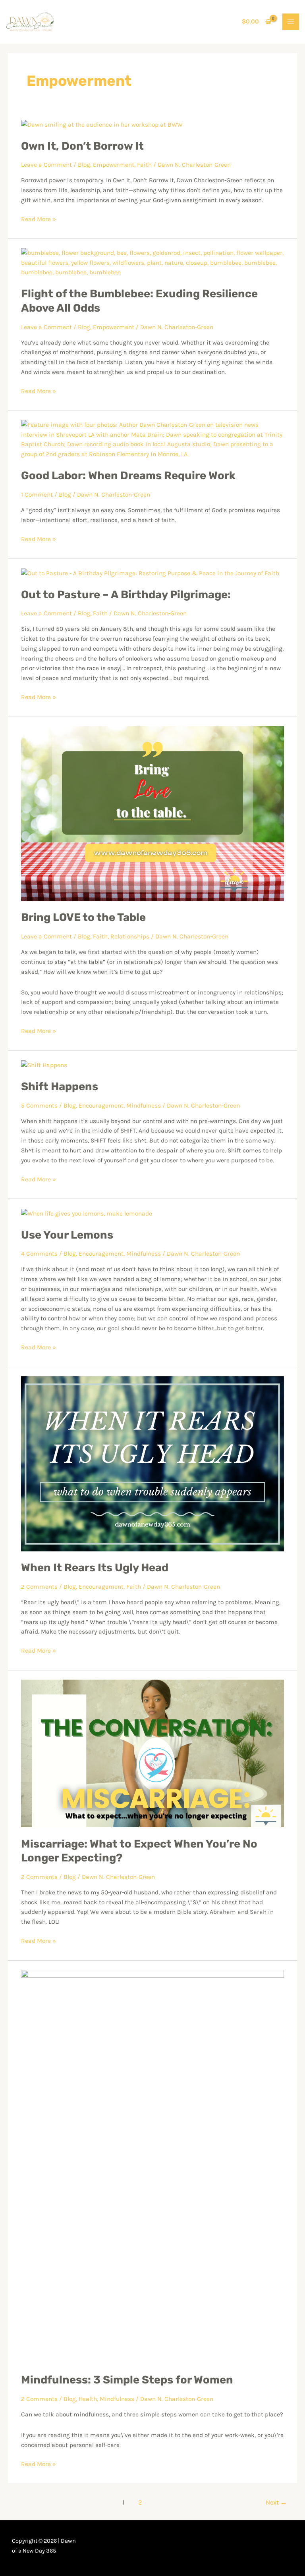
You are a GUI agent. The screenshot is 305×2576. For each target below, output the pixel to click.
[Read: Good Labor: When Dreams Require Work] (152, 439)
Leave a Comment (46, 165)
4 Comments (39, 1254)
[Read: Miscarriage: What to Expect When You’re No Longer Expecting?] (152, 1753)
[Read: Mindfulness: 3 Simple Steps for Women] (152, 2166)
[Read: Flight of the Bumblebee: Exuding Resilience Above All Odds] (152, 262)
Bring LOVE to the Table (83, 917)
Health (88, 2399)
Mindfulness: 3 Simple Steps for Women (127, 2380)
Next (276, 2502)
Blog (84, 165)
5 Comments (39, 1106)
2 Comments (39, 1587)
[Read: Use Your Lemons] (87, 1213)
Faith (144, 165)
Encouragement (101, 1106)
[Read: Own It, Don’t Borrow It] (102, 124)
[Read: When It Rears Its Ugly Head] (152, 1463)
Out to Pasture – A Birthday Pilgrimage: (126, 594)
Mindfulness (144, 1106)
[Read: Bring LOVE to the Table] (152, 813)
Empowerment (114, 165)
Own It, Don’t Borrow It (82, 146)
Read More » (39, 219)
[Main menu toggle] (291, 22)
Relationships (130, 936)
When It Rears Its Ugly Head (95, 1567)
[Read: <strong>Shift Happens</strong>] (44, 1065)
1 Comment (37, 495)
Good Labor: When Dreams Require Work (128, 475)
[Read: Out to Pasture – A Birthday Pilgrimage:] (150, 573)
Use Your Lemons (67, 1235)
